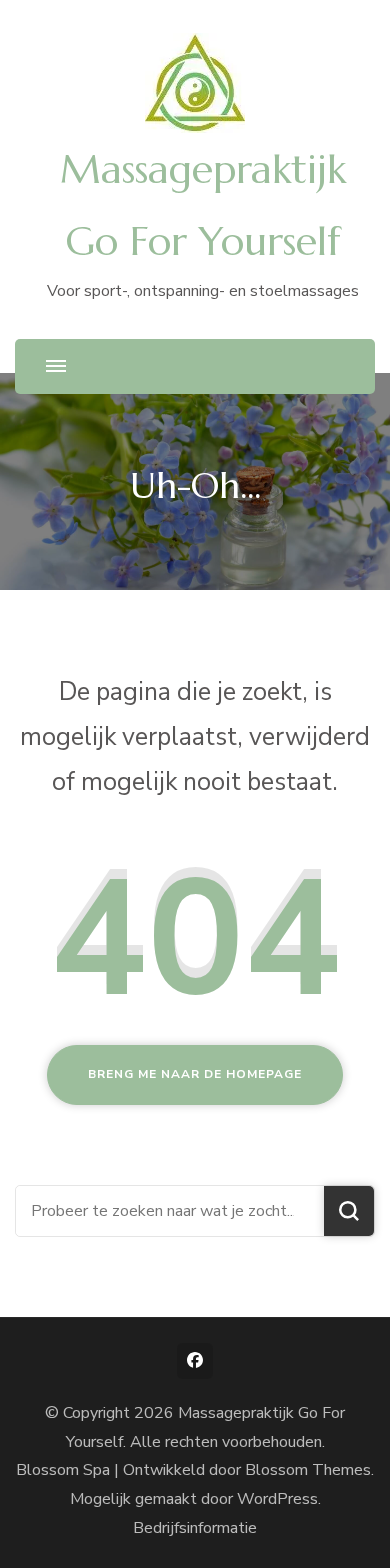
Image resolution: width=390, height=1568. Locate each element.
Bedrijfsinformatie (195, 1528)
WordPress (277, 1499)
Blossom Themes (308, 1470)
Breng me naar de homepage (195, 1074)
